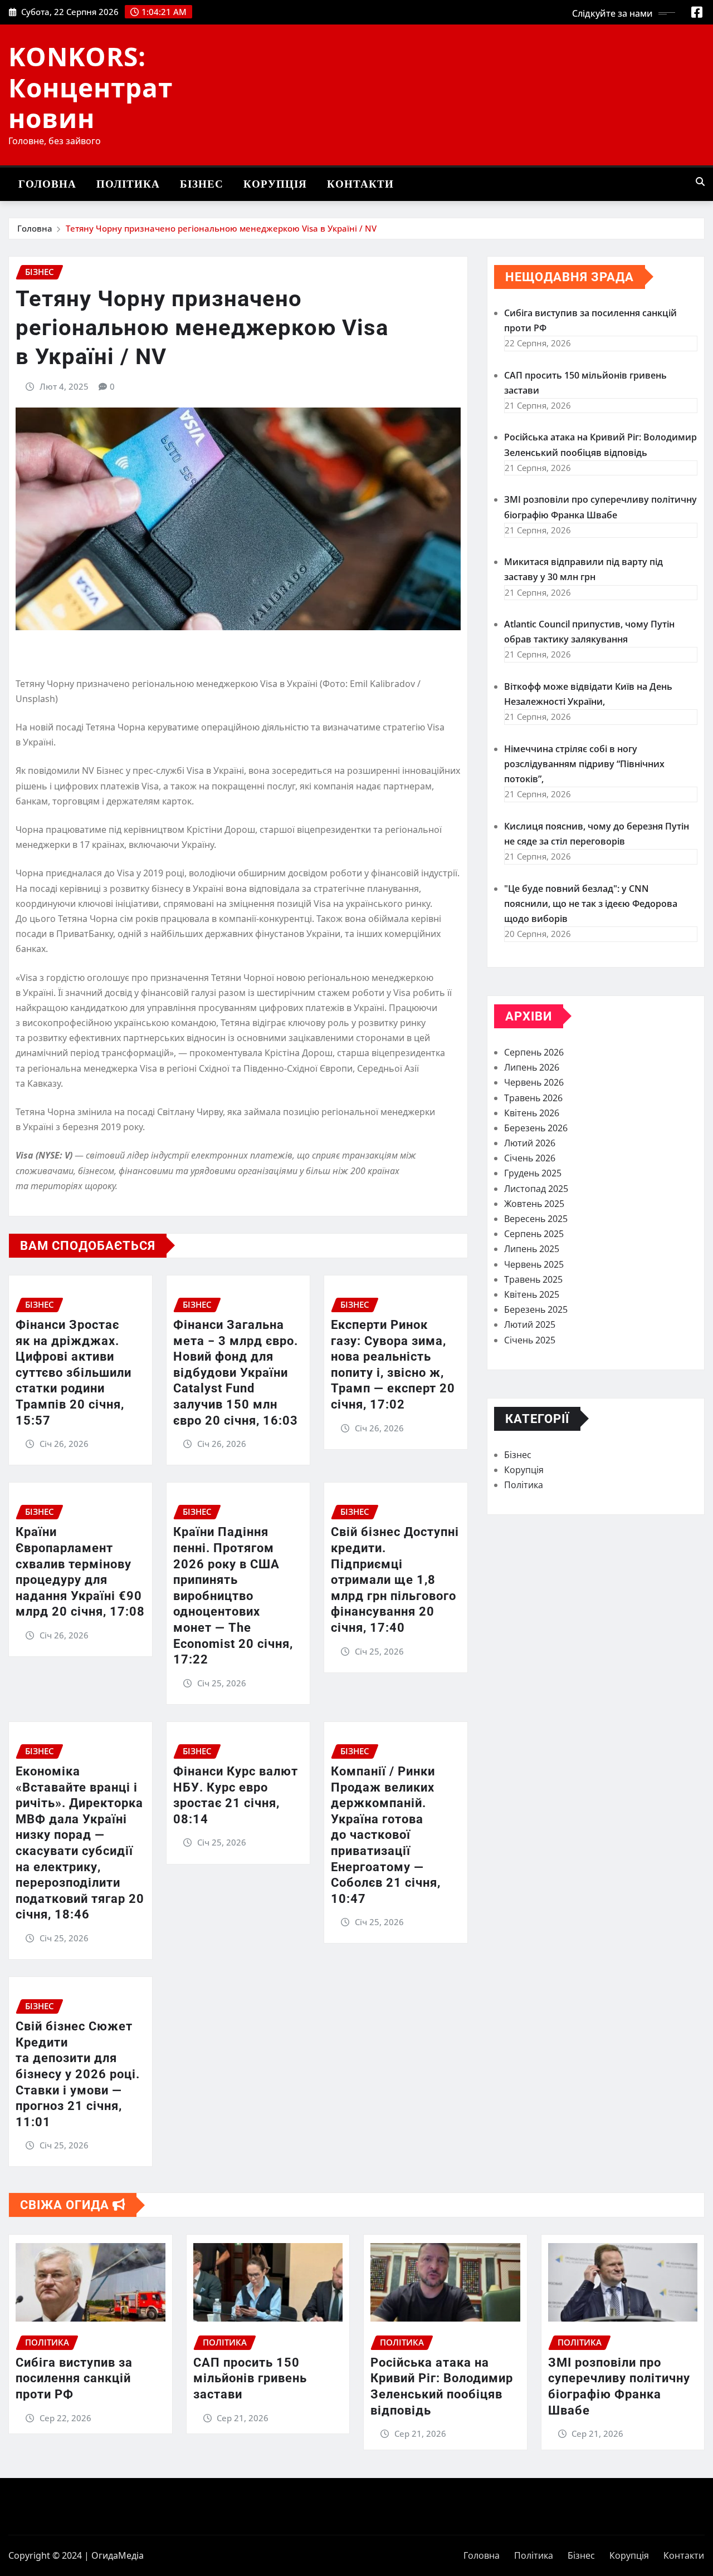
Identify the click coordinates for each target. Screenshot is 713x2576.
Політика (128, 184)
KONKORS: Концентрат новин (91, 87)
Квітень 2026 (532, 1113)
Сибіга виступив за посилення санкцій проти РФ (74, 2378)
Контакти (360, 184)
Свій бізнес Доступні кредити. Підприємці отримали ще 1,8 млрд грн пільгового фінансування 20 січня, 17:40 (395, 1580)
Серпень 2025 (534, 1234)
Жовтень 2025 (534, 1204)
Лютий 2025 (530, 1324)
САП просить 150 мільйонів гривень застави (250, 2378)
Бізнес (202, 184)
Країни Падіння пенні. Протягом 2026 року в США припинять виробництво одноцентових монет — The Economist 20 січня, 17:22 (233, 1596)
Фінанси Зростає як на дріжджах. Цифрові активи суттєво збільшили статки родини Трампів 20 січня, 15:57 (74, 1373)
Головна (47, 184)
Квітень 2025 (532, 1294)
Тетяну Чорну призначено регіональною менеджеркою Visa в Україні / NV (221, 228)
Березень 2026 (536, 1128)
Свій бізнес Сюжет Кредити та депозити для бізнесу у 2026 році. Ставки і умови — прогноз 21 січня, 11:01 (78, 2074)
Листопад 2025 (536, 1189)
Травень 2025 (533, 1279)
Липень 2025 (532, 1249)
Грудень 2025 (533, 1173)
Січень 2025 (530, 1340)
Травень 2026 (533, 1098)
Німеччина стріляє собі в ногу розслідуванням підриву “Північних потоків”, (584, 764)
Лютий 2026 (530, 1143)
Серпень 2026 (534, 1052)
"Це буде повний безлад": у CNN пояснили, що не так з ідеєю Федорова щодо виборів (591, 904)
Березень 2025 (536, 1309)
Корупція (275, 184)
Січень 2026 (530, 1158)
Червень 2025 (534, 1264)
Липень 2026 (532, 1067)
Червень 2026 (534, 1082)
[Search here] (700, 181)
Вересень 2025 (536, 1219)
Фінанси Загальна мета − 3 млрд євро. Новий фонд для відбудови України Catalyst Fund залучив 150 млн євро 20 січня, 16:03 (236, 1373)
